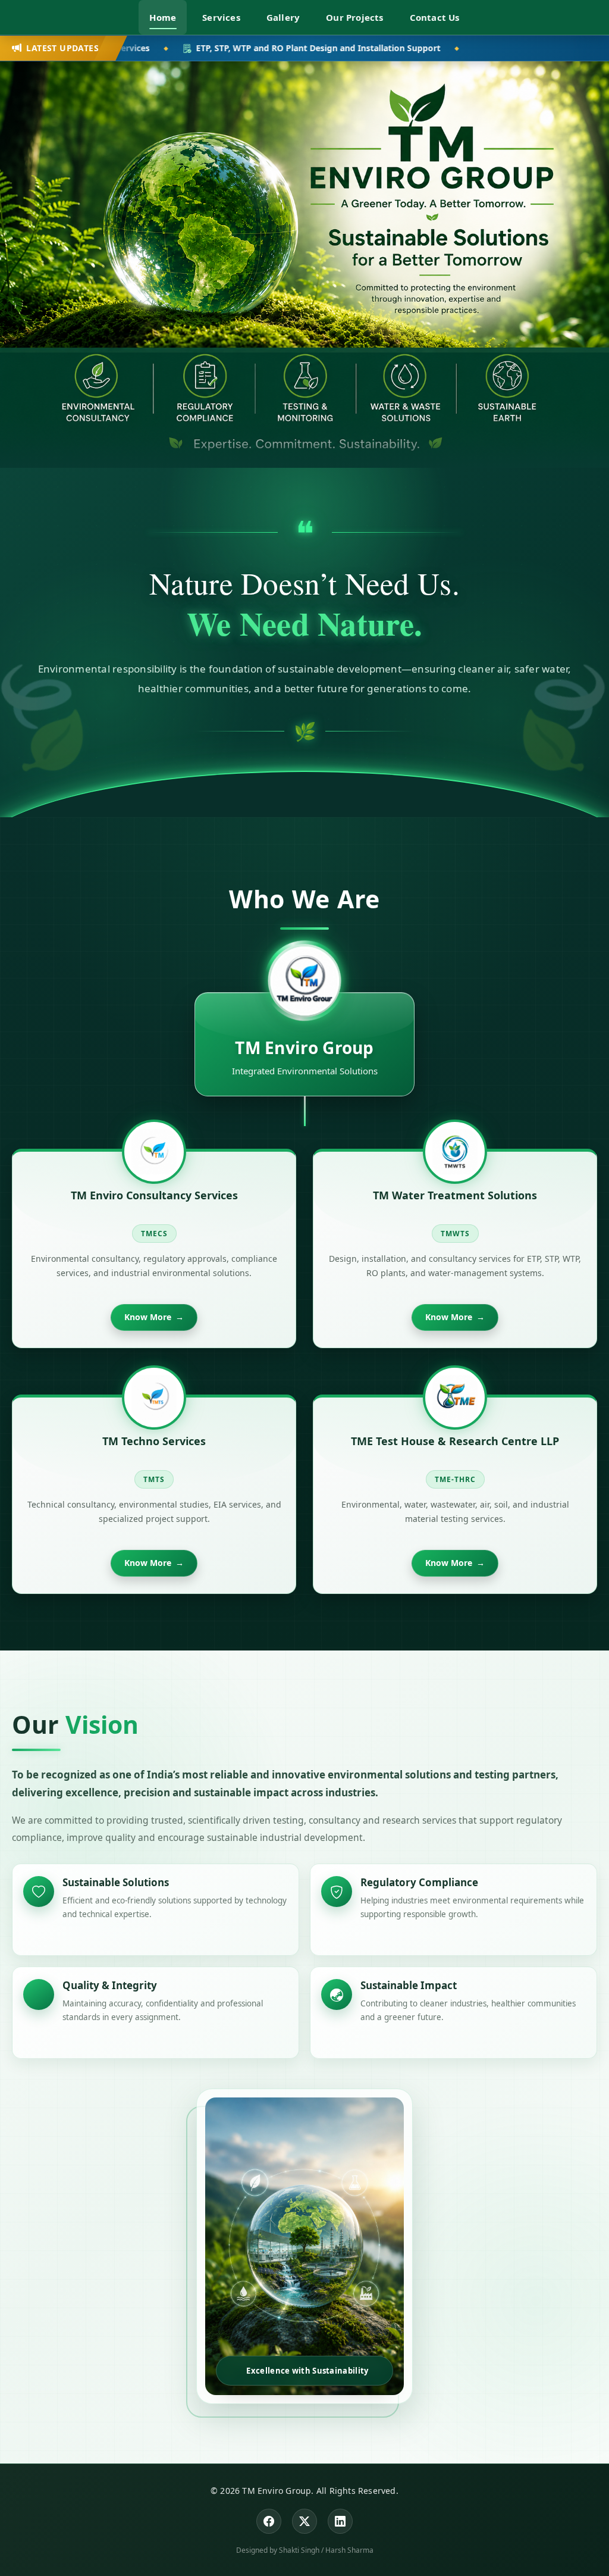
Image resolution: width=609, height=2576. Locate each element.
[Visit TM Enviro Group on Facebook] (269, 2521)
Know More (154, 1317)
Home (163, 17)
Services (221, 17)
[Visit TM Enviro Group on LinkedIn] (340, 2521)
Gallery (283, 17)
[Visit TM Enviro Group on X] (304, 2521)
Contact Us (435, 17)
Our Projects (354, 17)
